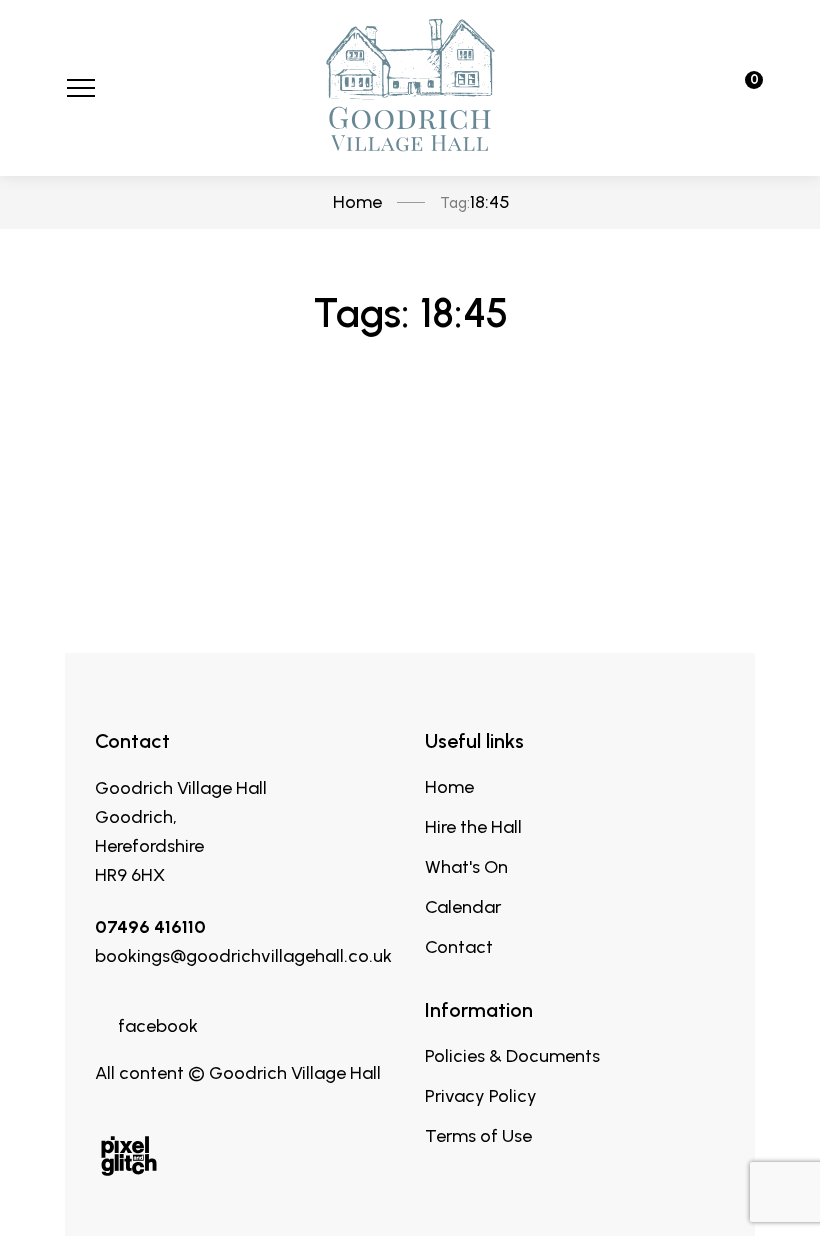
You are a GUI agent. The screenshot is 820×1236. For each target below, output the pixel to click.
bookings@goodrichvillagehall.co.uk (243, 956)
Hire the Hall (473, 827)
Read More (410, 528)
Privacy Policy (481, 1096)
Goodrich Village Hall (181, 788)
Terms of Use (478, 1136)
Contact (459, 947)
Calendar (463, 907)
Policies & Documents (512, 1056)
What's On (466, 867)
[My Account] (686, 88)
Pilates (410, 433)
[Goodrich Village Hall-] (409, 88)
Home (449, 787)
